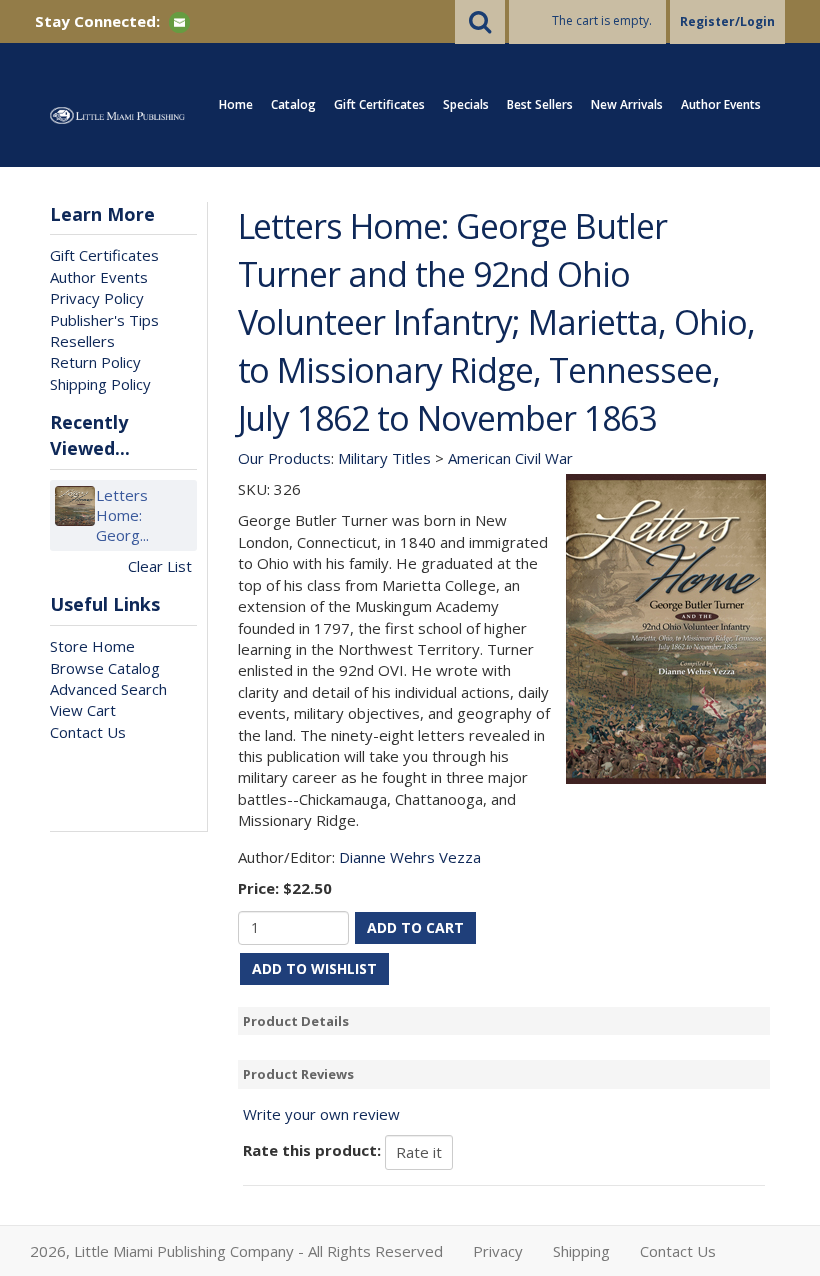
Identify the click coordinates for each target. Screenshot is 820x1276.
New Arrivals (627, 104)
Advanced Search (108, 689)
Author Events (721, 104)
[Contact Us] (179, 21)
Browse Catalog (105, 668)
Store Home (92, 646)
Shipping (581, 1251)
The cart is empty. (602, 20)
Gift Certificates (379, 104)
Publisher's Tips (104, 320)
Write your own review (321, 1114)
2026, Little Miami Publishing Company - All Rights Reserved (236, 1251)
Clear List (160, 566)
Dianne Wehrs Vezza (410, 857)
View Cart (83, 710)
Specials (466, 104)
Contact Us (88, 732)
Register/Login (727, 21)
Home (236, 104)
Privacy (498, 1251)
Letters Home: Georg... (122, 515)
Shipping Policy (100, 384)
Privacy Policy (97, 298)
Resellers (82, 341)
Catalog (293, 104)
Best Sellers (540, 104)
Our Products (284, 458)
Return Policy (95, 362)
